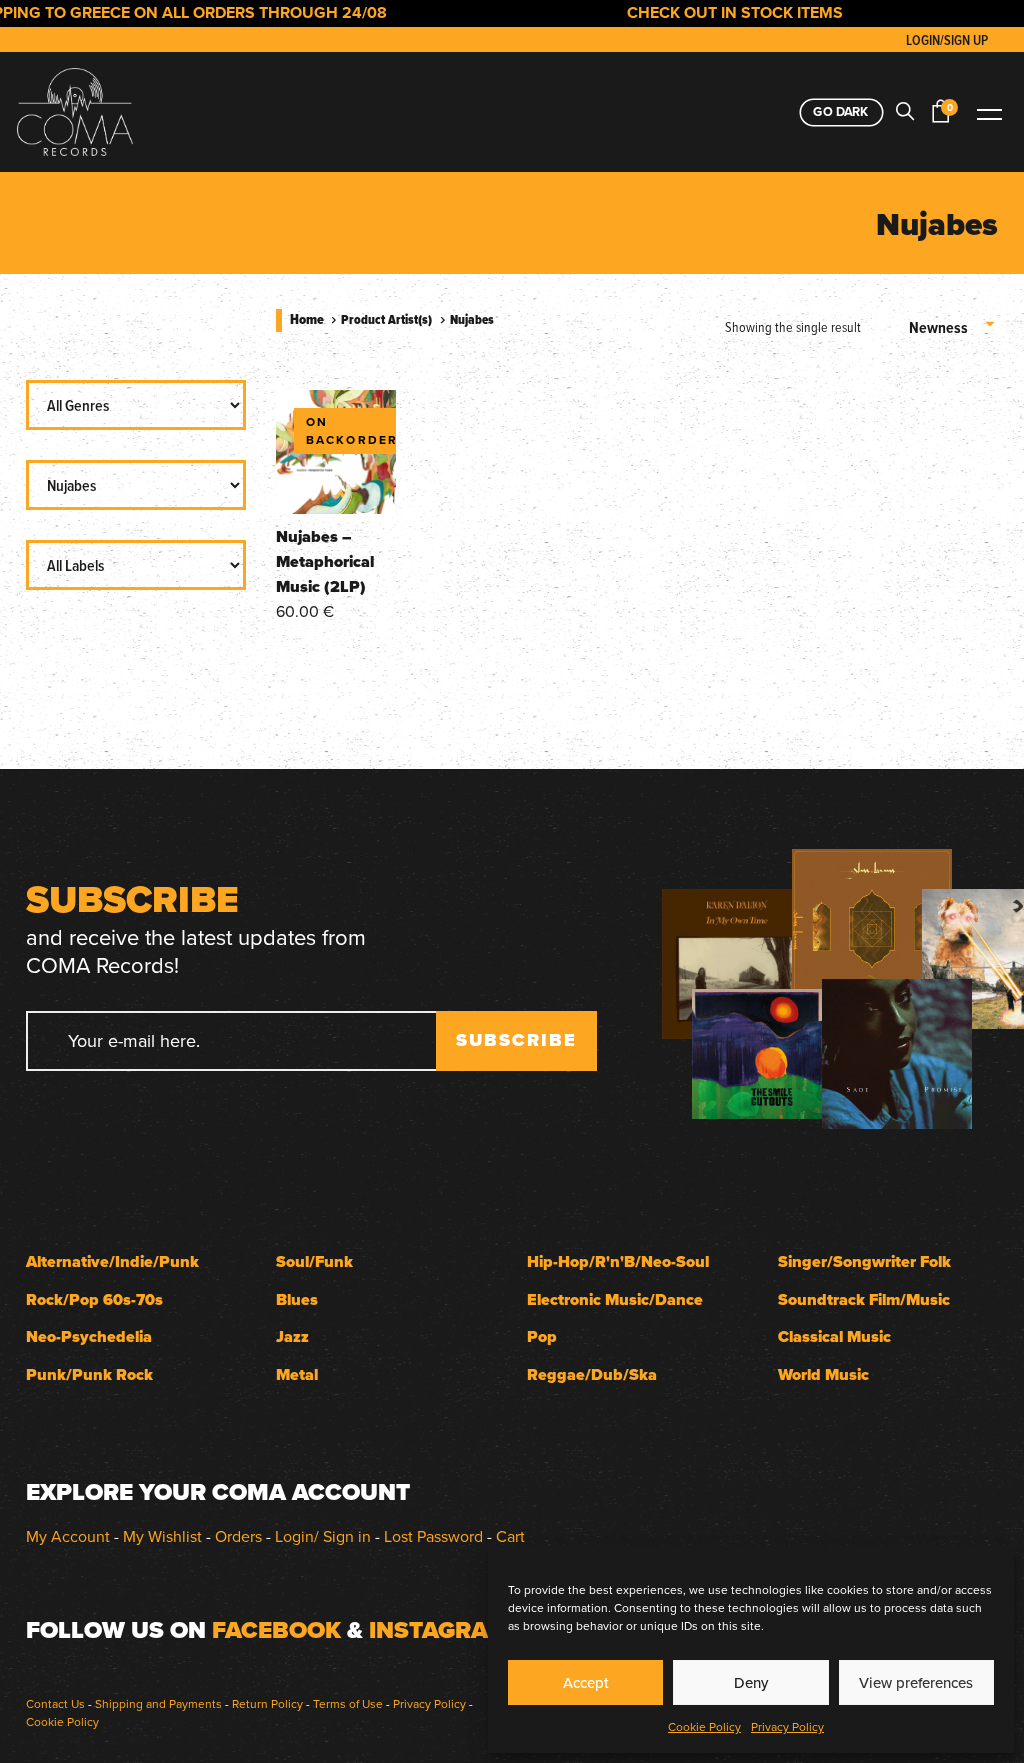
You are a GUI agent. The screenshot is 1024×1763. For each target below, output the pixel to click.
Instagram (439, 1630)
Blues (297, 1299)
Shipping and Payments (158, 1703)
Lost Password (433, 1536)
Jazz (292, 1336)
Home (307, 319)
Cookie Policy (704, 1726)
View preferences (916, 1682)
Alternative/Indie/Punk (112, 1261)
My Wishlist (162, 1536)
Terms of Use (348, 1703)
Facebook (276, 1630)
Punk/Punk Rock (89, 1374)
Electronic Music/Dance (615, 1299)
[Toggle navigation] (989, 112)
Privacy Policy (787, 1726)
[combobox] (953, 327)
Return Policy (267, 1703)
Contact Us (55, 1703)
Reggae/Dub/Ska (592, 1374)
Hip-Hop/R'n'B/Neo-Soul (618, 1261)
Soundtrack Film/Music (864, 1299)
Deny (751, 1682)
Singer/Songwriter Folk (864, 1261)
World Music (823, 1374)
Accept (586, 1682)
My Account (68, 1536)
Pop (542, 1336)
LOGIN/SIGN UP (947, 40)
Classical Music (834, 1336)
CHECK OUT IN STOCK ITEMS (713, 12)
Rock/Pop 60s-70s (94, 1299)
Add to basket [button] (335, 479)
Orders (238, 1536)
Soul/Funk (314, 1261)
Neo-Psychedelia (89, 1336)
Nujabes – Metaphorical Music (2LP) (325, 561)
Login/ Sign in (323, 1536)
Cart (510, 1536)
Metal (297, 1374)
